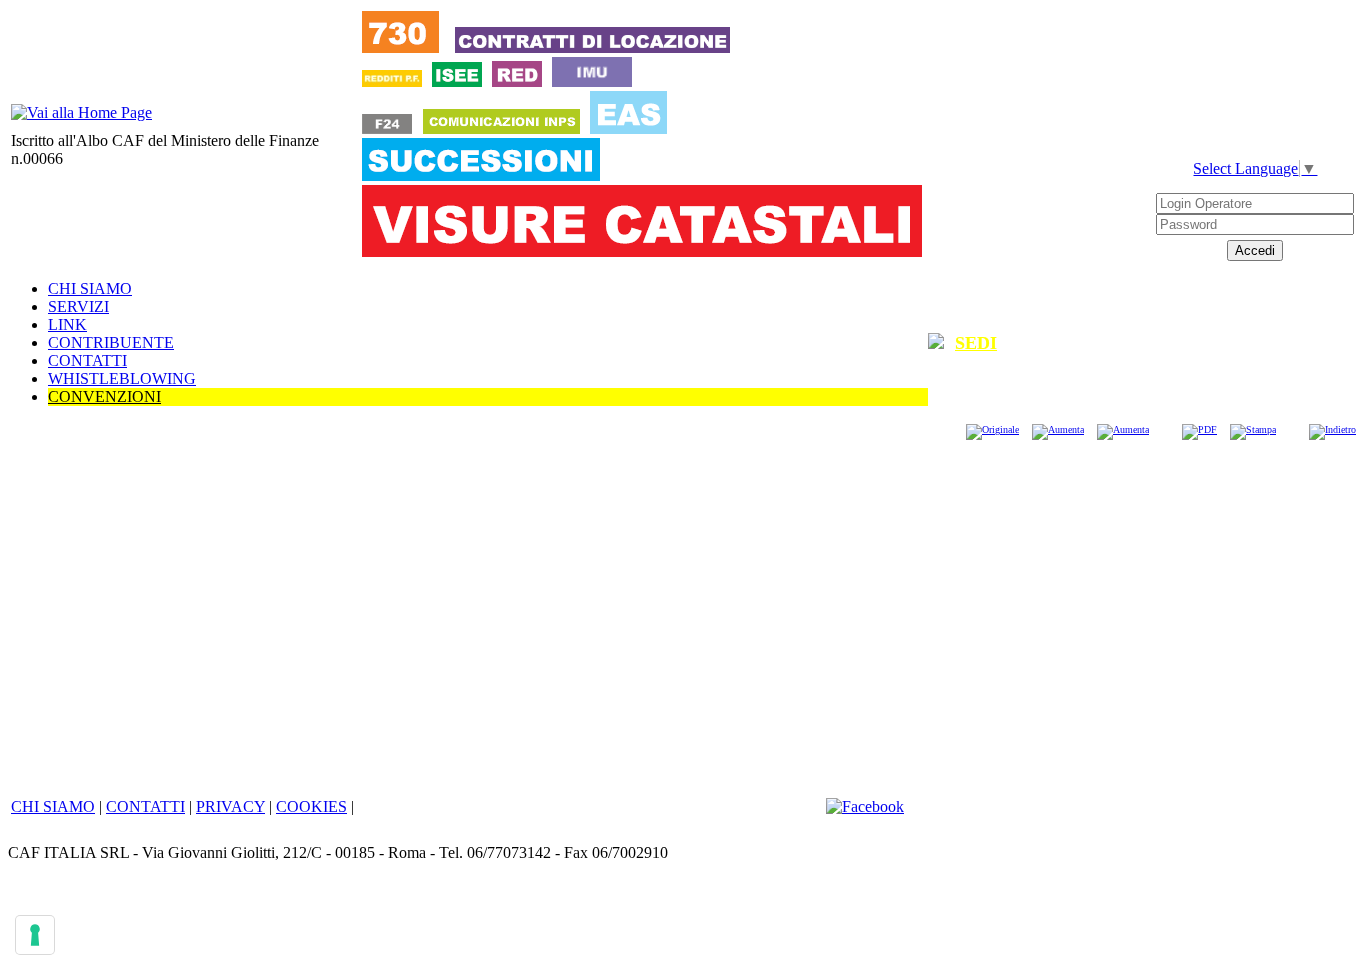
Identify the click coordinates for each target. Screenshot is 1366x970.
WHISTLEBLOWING (122, 378)
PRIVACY (230, 806)
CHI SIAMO (90, 288)
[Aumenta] (1058, 429)
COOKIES (311, 806)
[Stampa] (1253, 429)
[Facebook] (865, 806)
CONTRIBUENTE (111, 342)
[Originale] (992, 429)
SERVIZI (78, 306)
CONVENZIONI (104, 396)
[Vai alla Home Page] (81, 112)
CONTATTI (87, 360)
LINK (67, 324)
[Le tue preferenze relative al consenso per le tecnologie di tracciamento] (35, 935)
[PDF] (1199, 429)
